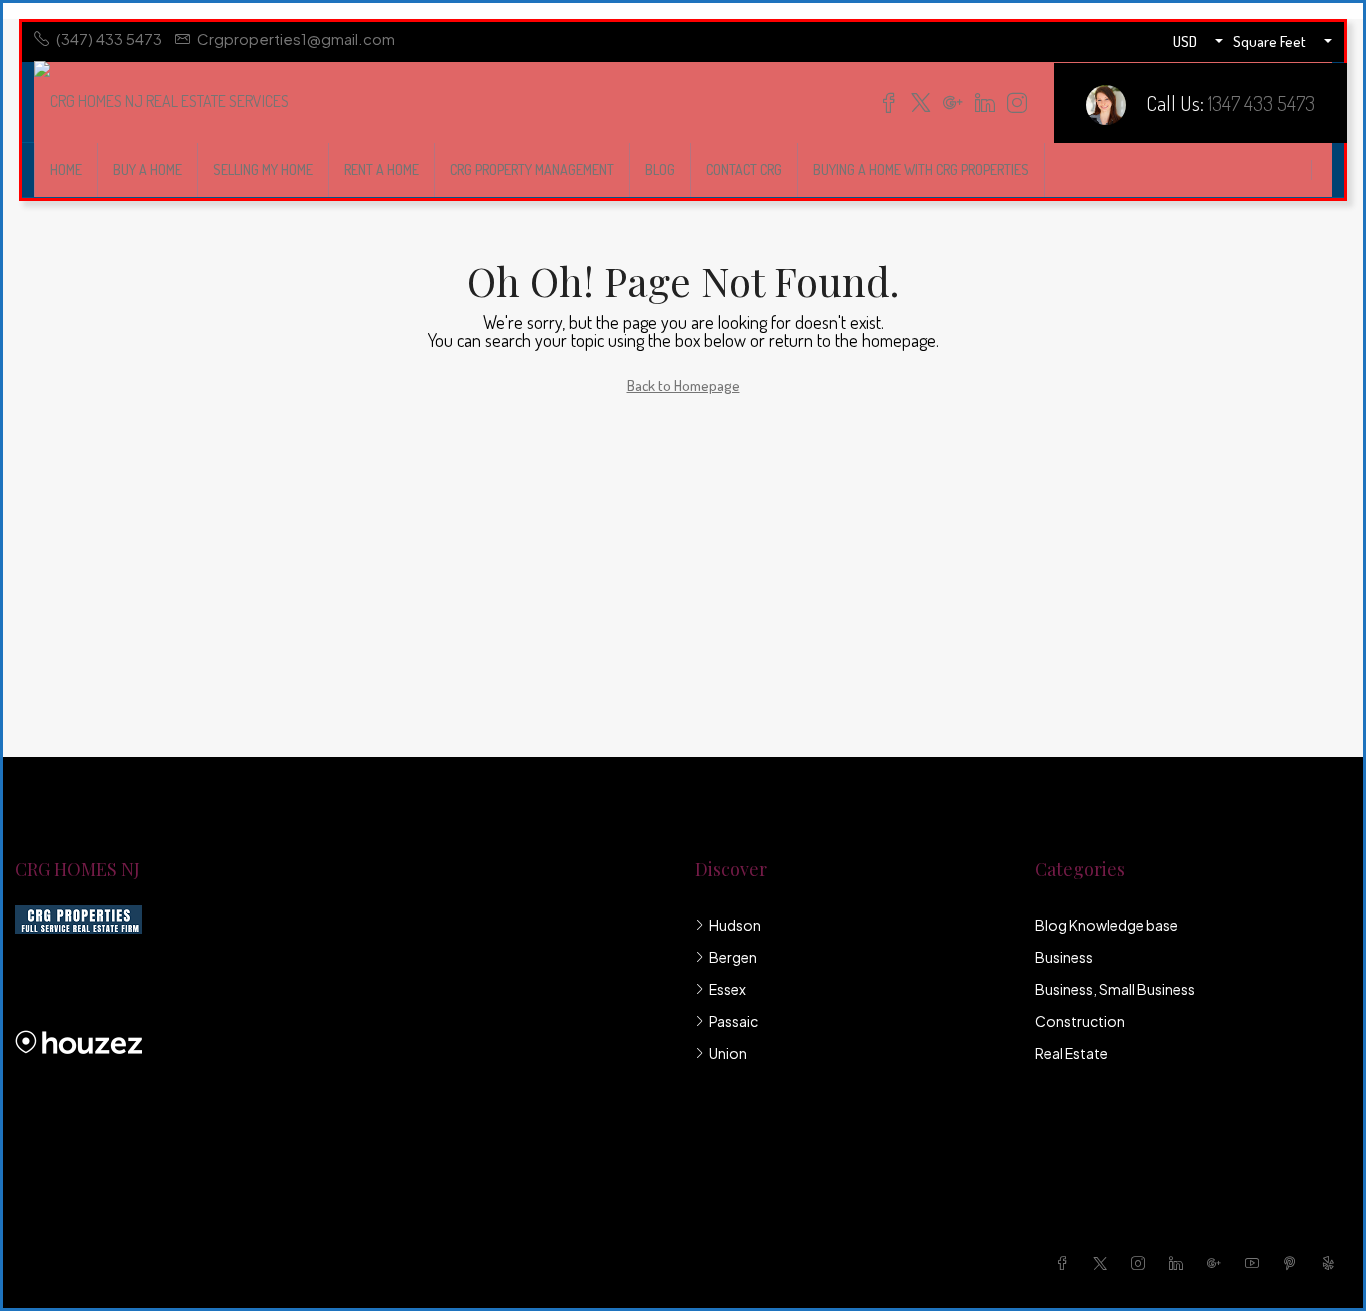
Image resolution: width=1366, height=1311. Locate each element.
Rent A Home (381, 169)
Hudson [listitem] (735, 925)
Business (1064, 957)
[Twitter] (1104, 1263)
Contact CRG (744, 169)
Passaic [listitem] (733, 1021)
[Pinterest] (1294, 1263)
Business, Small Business (1115, 989)
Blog (660, 169)
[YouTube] (1256, 1263)
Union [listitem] (728, 1053)
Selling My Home (263, 169)
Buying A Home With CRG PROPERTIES (921, 169)
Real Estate (1071, 1053)
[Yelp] (1332, 1263)
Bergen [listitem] (733, 957)
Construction (1080, 1021)
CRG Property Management (532, 169)
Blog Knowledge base (1106, 925)
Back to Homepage (683, 385)
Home (66, 169)
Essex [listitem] (727, 989)
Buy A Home (147, 169)
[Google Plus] (1218, 1263)
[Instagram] (1142, 1263)
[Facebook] (1066, 1263)
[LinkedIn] (1180, 1263)
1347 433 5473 (1261, 102)
